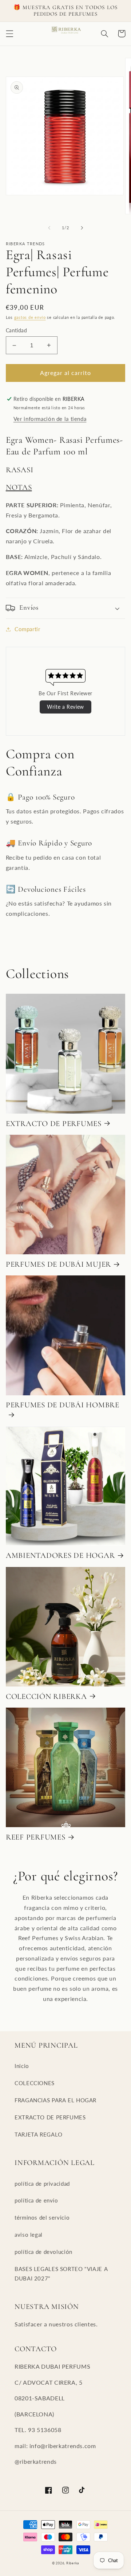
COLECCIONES (35, 2083)
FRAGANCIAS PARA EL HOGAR (55, 2100)
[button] (9, 34)
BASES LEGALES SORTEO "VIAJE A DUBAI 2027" (61, 2274)
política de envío (36, 2200)
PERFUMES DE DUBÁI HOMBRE (63, 1405)
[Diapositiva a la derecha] (82, 228)
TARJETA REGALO (39, 2134)
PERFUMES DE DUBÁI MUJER (58, 1264)
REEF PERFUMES (36, 1837)
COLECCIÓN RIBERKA (46, 1696)
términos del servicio (42, 2217)
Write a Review (65, 707)
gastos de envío (30, 317)
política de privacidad (42, 2184)
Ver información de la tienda (50, 419)
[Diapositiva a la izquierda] (49, 228)
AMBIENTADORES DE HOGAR (60, 1555)
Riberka (73, 2563)
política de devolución (43, 2252)
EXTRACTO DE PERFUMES (54, 1123)
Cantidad (16, 331)
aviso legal (29, 2235)
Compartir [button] (27, 629)
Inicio (22, 2066)
